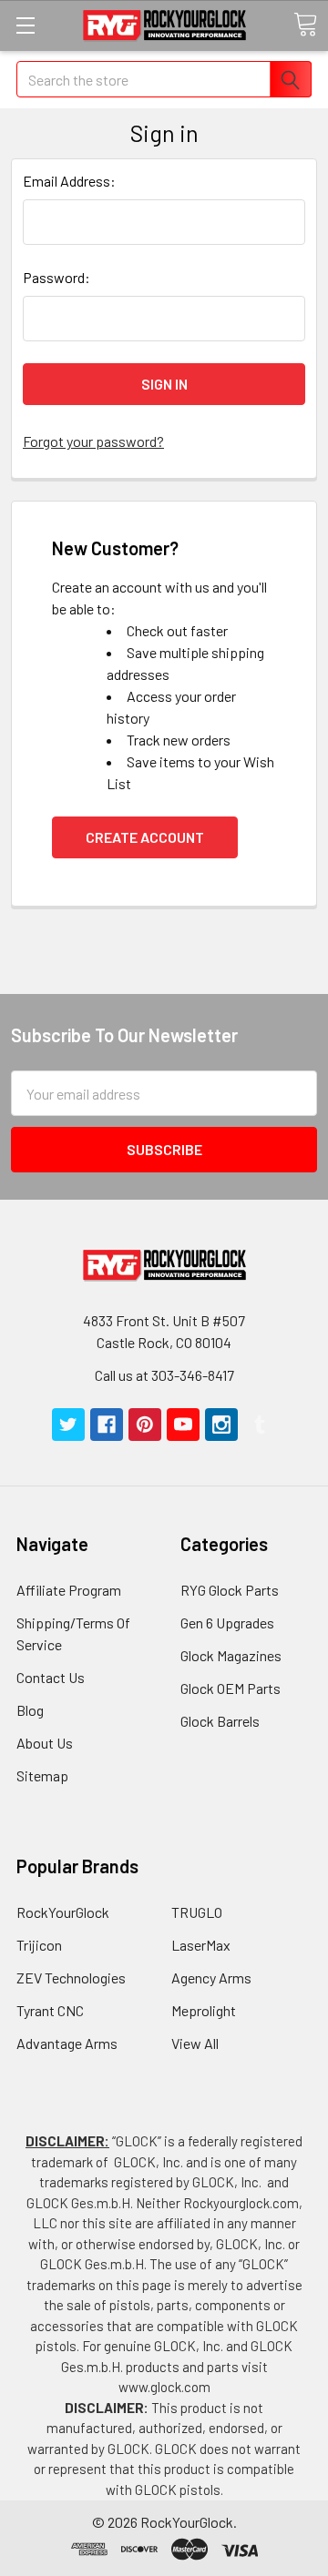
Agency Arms (211, 1978)
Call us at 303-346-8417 (164, 1375)
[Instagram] (221, 1425)
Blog (30, 1710)
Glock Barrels (220, 1721)
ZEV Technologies (71, 1978)
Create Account (145, 837)
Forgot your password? (93, 441)
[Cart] (305, 25)
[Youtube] (183, 1425)
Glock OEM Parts (231, 1688)
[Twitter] (68, 1425)
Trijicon (39, 1945)
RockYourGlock (63, 1912)
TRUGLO (197, 1912)
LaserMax (201, 1945)
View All (195, 2043)
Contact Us (51, 1677)
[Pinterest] (145, 1425)
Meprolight (204, 2010)
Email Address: (69, 181)
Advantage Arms (67, 2043)
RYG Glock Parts (230, 1590)
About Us (45, 1743)
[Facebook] (107, 1425)
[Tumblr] (260, 1425)
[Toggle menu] (25, 25)
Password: (56, 277)
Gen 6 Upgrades (227, 1623)
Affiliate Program (69, 1590)
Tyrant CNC (50, 2010)
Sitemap (42, 1775)
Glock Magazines (231, 1655)
